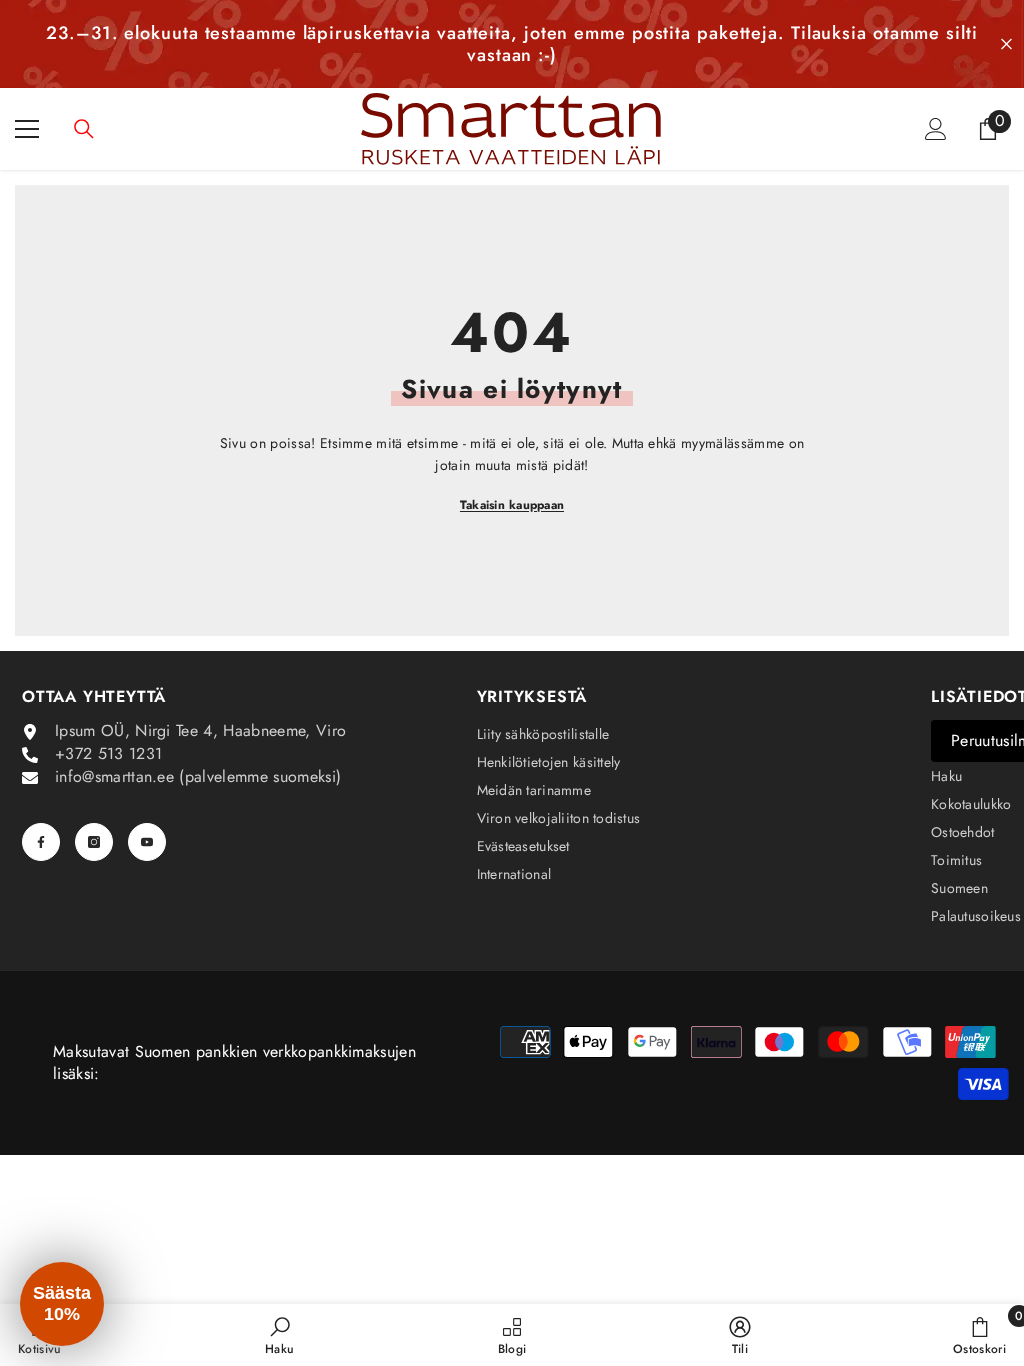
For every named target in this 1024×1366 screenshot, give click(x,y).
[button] (62, 1304)
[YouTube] (147, 842)
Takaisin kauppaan (512, 505)
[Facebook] (41, 842)
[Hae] (84, 129)
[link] (279, 1335)
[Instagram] (94, 842)
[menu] (27, 129)
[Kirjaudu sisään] (936, 129)
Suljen (1006, 44)
